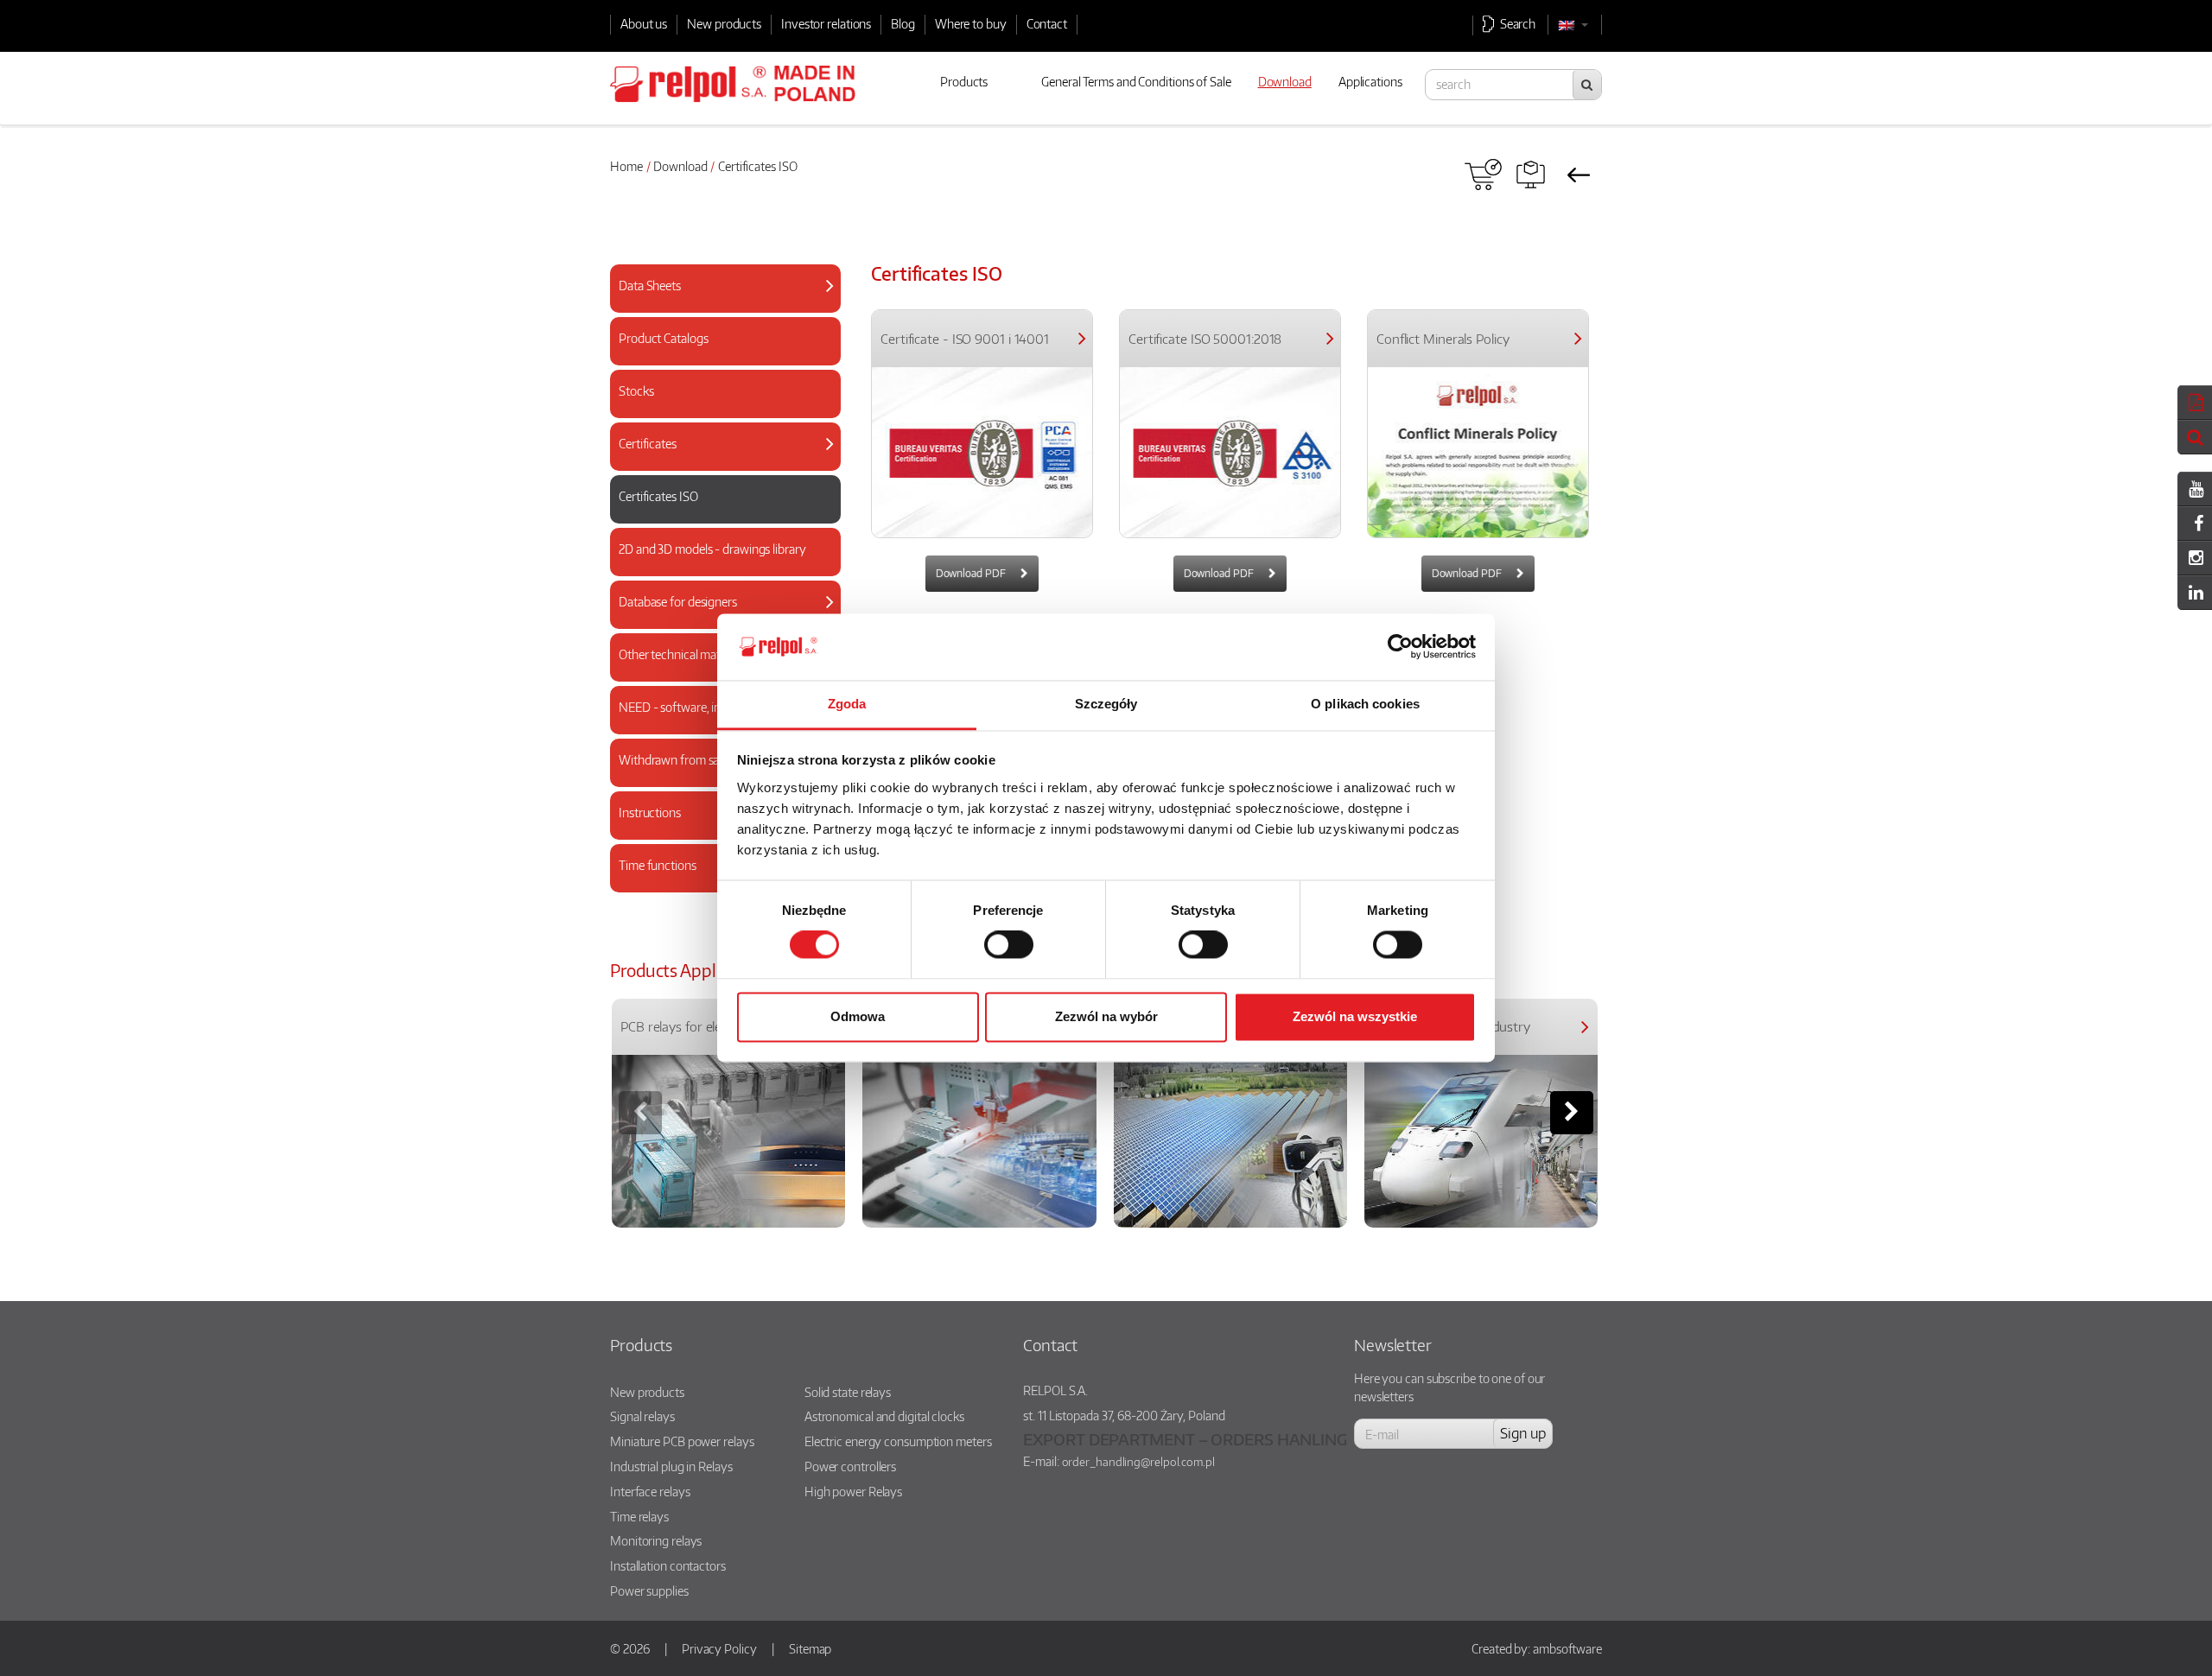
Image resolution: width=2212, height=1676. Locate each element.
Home (626, 166)
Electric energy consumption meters (898, 1441)
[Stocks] (718, 408)
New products (724, 23)
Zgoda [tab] (847, 704)
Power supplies (649, 1590)
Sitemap (810, 1648)
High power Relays (853, 1491)
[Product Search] (1531, 175)
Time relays (639, 1516)
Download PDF (972, 573)
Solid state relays (848, 1392)
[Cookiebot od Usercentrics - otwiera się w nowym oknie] (1400, 647)
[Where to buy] (1483, 175)
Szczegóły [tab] (1106, 704)
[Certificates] (718, 461)
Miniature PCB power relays (682, 1441)
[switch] (1009, 945)
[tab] (725, 289)
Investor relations (826, 23)
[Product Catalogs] (718, 356)
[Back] (1578, 175)
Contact (1047, 23)
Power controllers (850, 1466)
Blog (903, 23)
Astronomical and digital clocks (884, 1416)
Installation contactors (668, 1565)
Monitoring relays (656, 1540)
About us (644, 23)
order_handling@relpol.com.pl (1138, 1462)
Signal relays (642, 1416)
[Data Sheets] (718, 303)
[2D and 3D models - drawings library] (718, 566)
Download (680, 166)
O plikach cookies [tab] (1365, 704)
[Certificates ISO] (718, 514)
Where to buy (971, 23)
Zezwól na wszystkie (1355, 1016)
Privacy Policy (719, 1648)
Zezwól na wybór (1106, 1016)
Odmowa (858, 1016)
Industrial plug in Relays (671, 1466)
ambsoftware (1567, 1648)
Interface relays (650, 1491)
